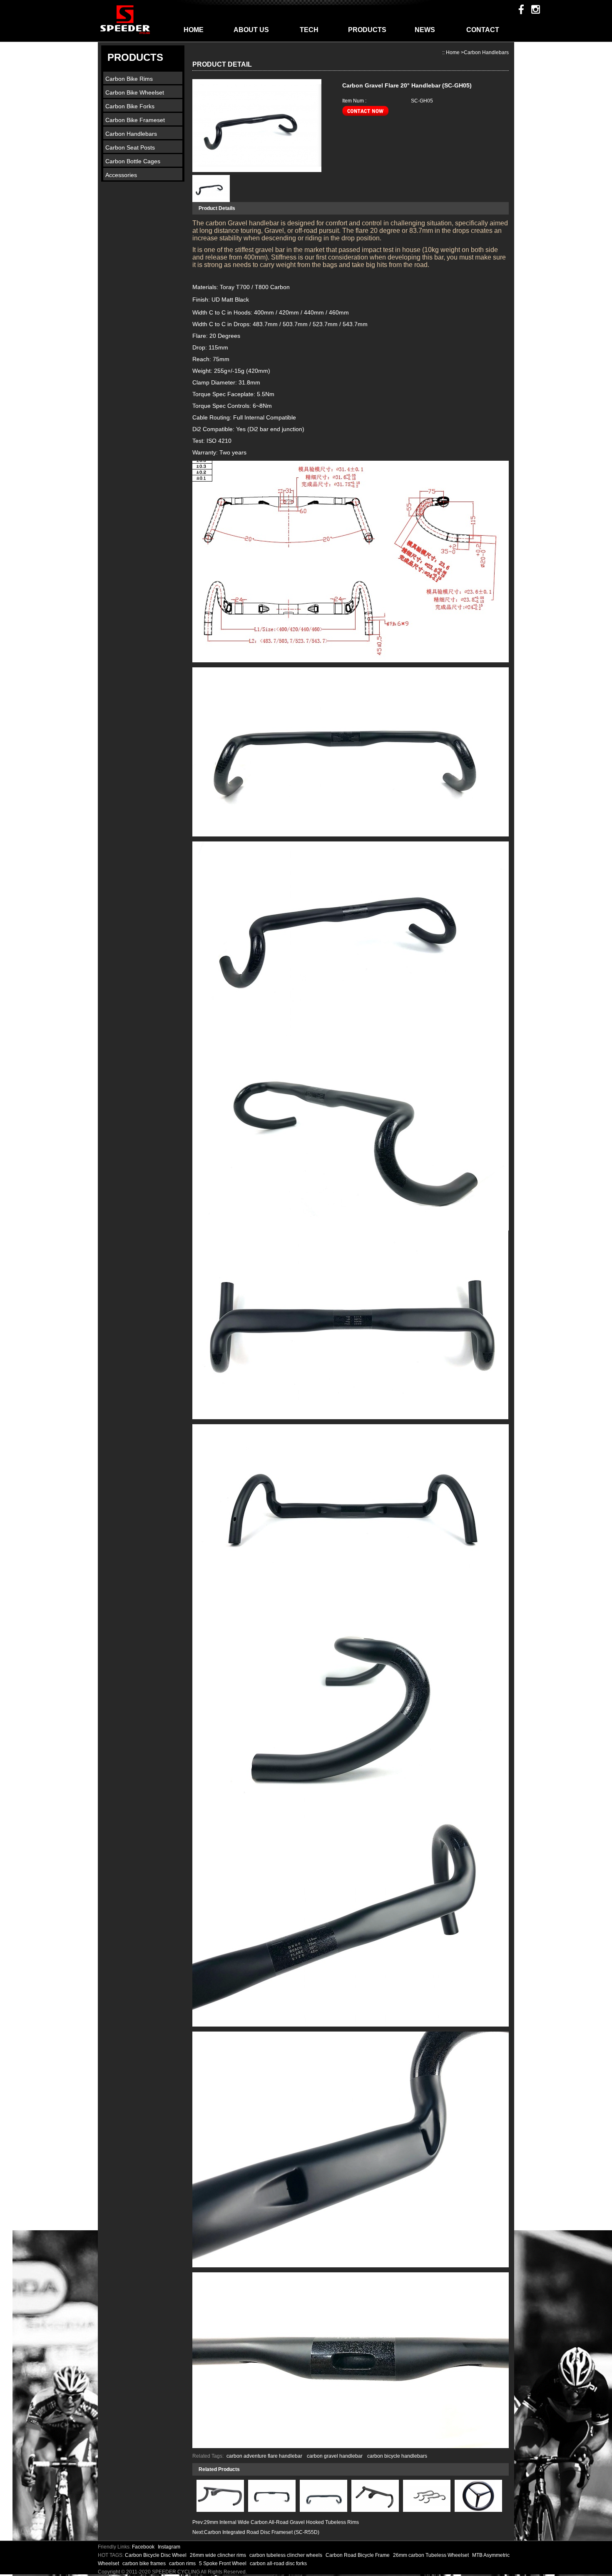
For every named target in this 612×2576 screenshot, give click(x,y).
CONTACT (483, 30)
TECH (309, 30)
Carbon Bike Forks (130, 106)
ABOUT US (251, 30)
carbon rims (183, 2564)
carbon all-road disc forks (278, 2564)
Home (453, 52)
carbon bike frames (145, 2564)
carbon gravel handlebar (335, 2456)
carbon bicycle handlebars (397, 2456)
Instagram (169, 2547)
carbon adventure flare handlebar (264, 2456)
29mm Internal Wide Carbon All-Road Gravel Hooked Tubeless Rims (281, 2522)
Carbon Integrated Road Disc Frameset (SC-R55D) (262, 2532)
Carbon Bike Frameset (135, 120)
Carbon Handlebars (131, 134)
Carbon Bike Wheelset (135, 92)
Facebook (143, 2547)
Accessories (121, 175)
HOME (194, 30)
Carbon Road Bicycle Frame (358, 2555)
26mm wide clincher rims (219, 2555)
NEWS (425, 30)
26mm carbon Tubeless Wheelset (432, 2555)
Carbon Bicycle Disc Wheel (156, 2555)
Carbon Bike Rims (129, 79)
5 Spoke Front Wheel (223, 2564)
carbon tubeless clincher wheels (286, 2555)
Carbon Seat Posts (130, 147)
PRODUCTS (367, 30)
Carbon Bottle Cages (133, 161)
